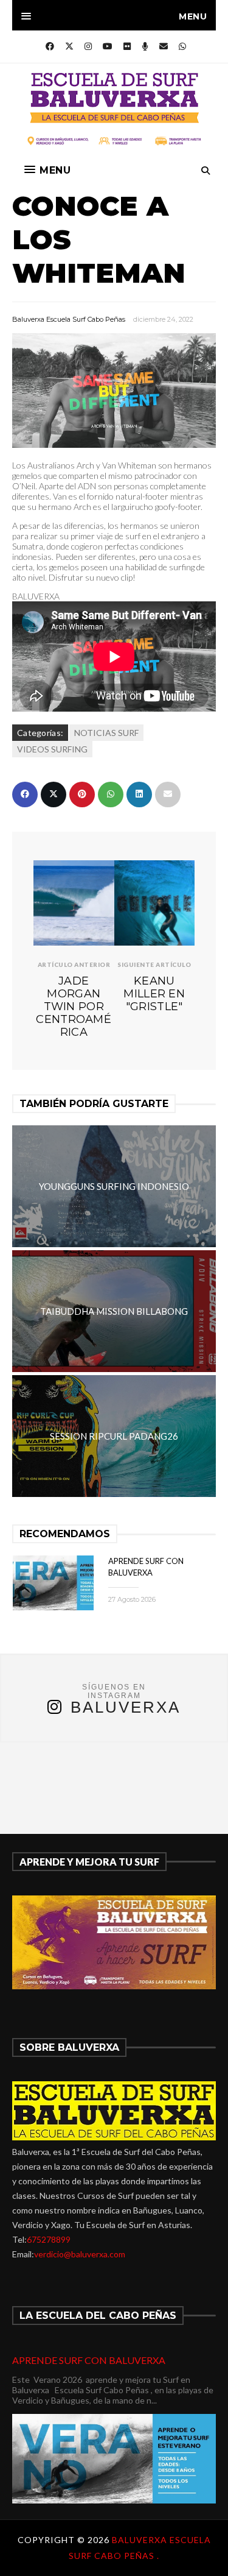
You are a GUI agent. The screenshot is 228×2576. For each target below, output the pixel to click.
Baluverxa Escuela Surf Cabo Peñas (69, 319)
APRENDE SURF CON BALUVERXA (89, 2360)
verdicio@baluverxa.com (80, 2254)
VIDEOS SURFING (52, 749)
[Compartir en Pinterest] (82, 794)
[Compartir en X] (54, 794)
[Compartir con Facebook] (25, 794)
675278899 (49, 2239)
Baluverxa (126, 1707)
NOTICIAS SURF (106, 733)
